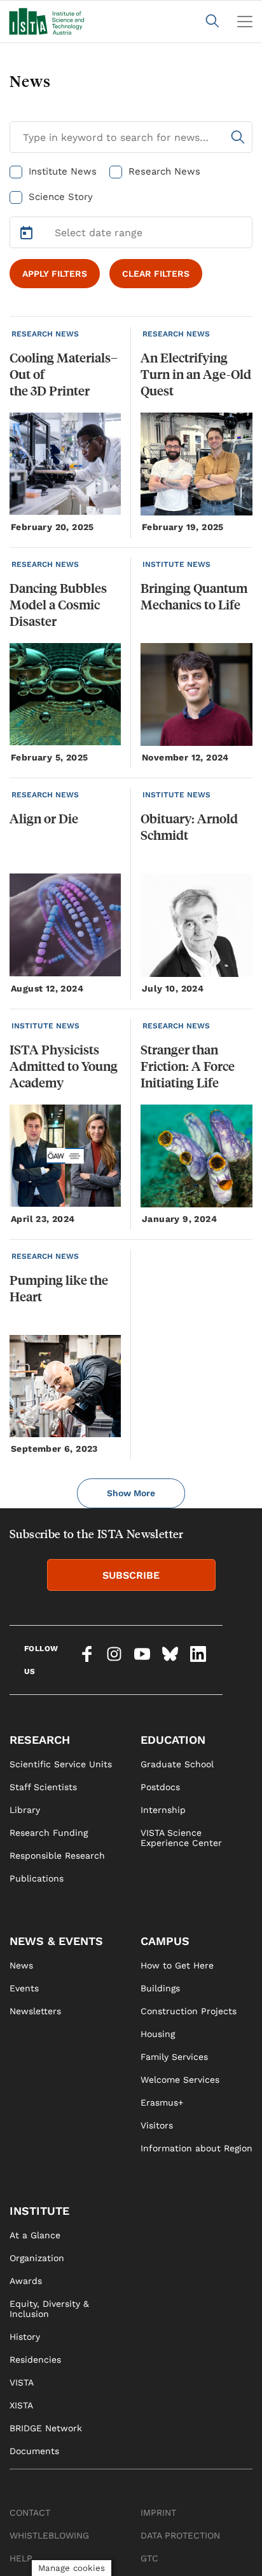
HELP (21, 2558)
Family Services (174, 2057)
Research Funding (49, 1833)
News (21, 1965)
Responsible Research (57, 1856)
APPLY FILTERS (55, 274)
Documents (34, 2451)
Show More (131, 1493)
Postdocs (160, 1787)
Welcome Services (180, 2080)
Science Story (61, 197)
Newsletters (35, 2011)
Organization (37, 2258)
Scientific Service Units (61, 1764)
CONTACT (30, 2513)
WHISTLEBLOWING (49, 2535)
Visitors (157, 2125)
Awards (26, 2281)
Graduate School (177, 1764)
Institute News (63, 171)
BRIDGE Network (46, 2428)
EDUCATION (173, 1740)
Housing (158, 2034)
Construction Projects (189, 2011)
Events (24, 1988)
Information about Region (197, 2148)
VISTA (22, 2382)
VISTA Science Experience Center (181, 1838)
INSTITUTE (39, 2211)
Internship (163, 1810)
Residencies (35, 2360)
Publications (37, 1878)
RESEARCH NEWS (45, 334)
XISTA (21, 2405)
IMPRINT (158, 2513)
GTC (149, 2558)
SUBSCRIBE (131, 1575)
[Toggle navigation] (245, 22)
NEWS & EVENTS (56, 1941)
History (25, 2337)
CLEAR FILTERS (156, 274)
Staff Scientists (43, 1787)
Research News (164, 171)
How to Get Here (177, 1965)
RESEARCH (40, 1740)
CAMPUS (165, 1941)
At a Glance (35, 2235)
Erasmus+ (162, 2102)
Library (25, 1810)
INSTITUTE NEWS (176, 564)
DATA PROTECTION (180, 2535)
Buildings (160, 1988)
